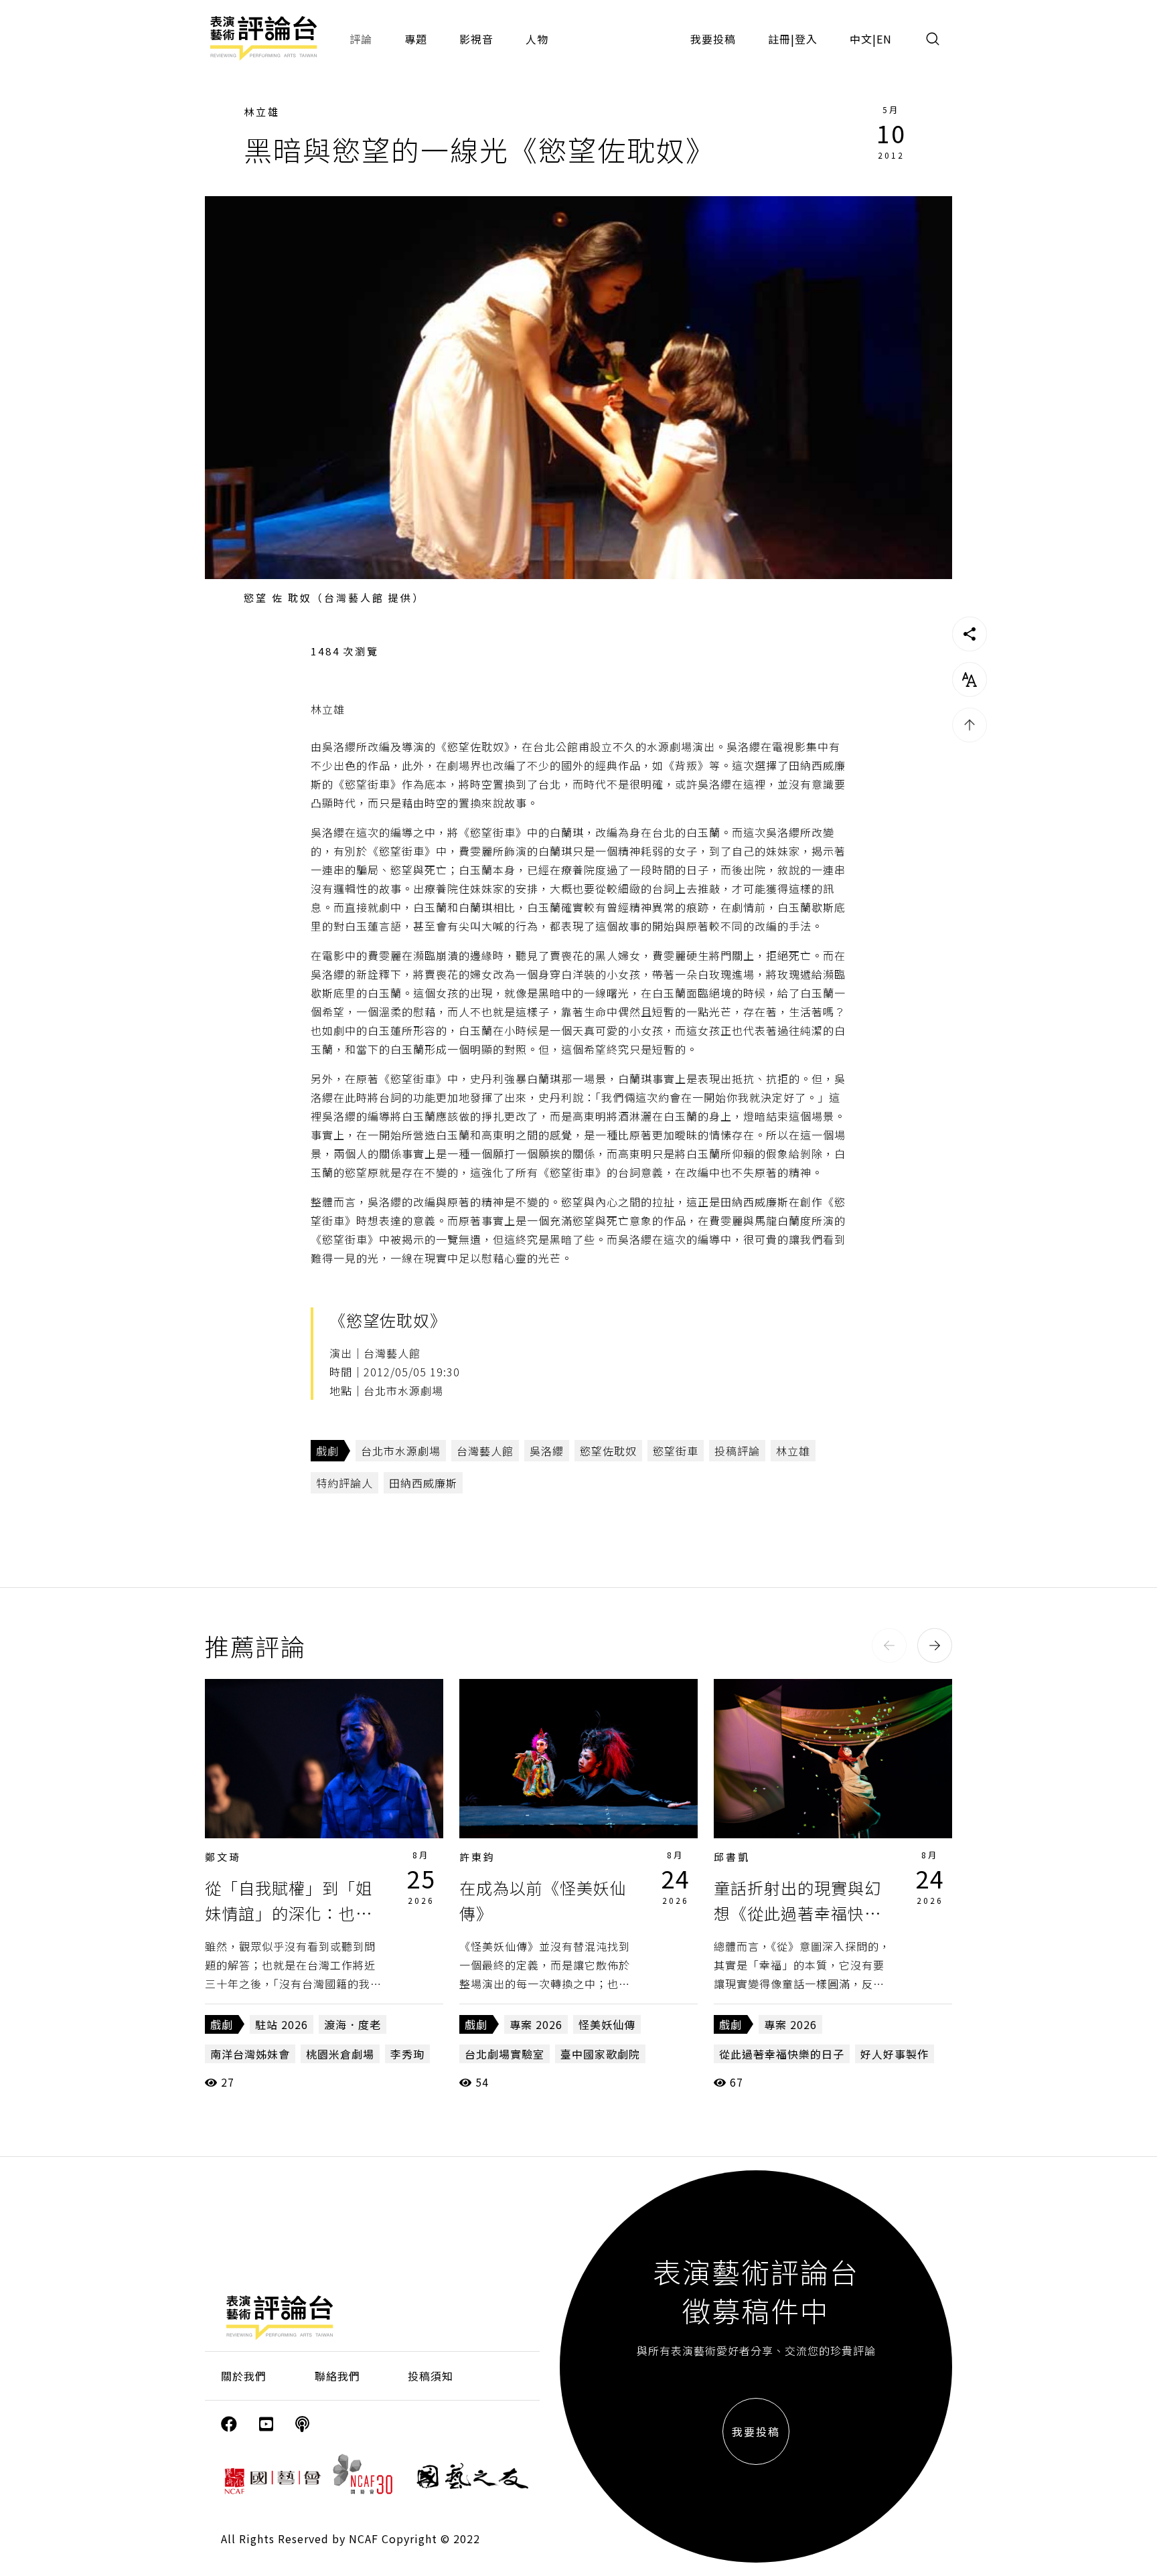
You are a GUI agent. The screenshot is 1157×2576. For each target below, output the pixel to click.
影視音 (476, 39)
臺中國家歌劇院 (600, 2054)
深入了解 (324, 1759)
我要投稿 (713, 39)
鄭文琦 (223, 1857)
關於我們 (244, 2376)
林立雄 (262, 111)
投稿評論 (737, 1451)
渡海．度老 (353, 2024)
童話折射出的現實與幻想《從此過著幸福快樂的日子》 (797, 1913)
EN (884, 39)
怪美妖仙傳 (607, 2024)
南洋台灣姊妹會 (250, 2054)
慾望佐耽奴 (608, 1451)
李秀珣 (407, 2054)
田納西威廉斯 (423, 1483)
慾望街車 (676, 1451)
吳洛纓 (547, 1451)
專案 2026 (536, 2024)
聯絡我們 (337, 2376)
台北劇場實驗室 (505, 2054)
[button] (889, 1645)
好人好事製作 (895, 2054)
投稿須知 (431, 2376)
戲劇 (327, 1451)
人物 (537, 39)
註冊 (779, 39)
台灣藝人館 (485, 1451)
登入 (806, 39)
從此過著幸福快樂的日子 (782, 2054)
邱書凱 (732, 1857)
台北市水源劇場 (401, 1451)
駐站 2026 (282, 2024)
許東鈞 (477, 1857)
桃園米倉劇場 (340, 2054)
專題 (416, 39)
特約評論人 (344, 1483)
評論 (361, 39)
